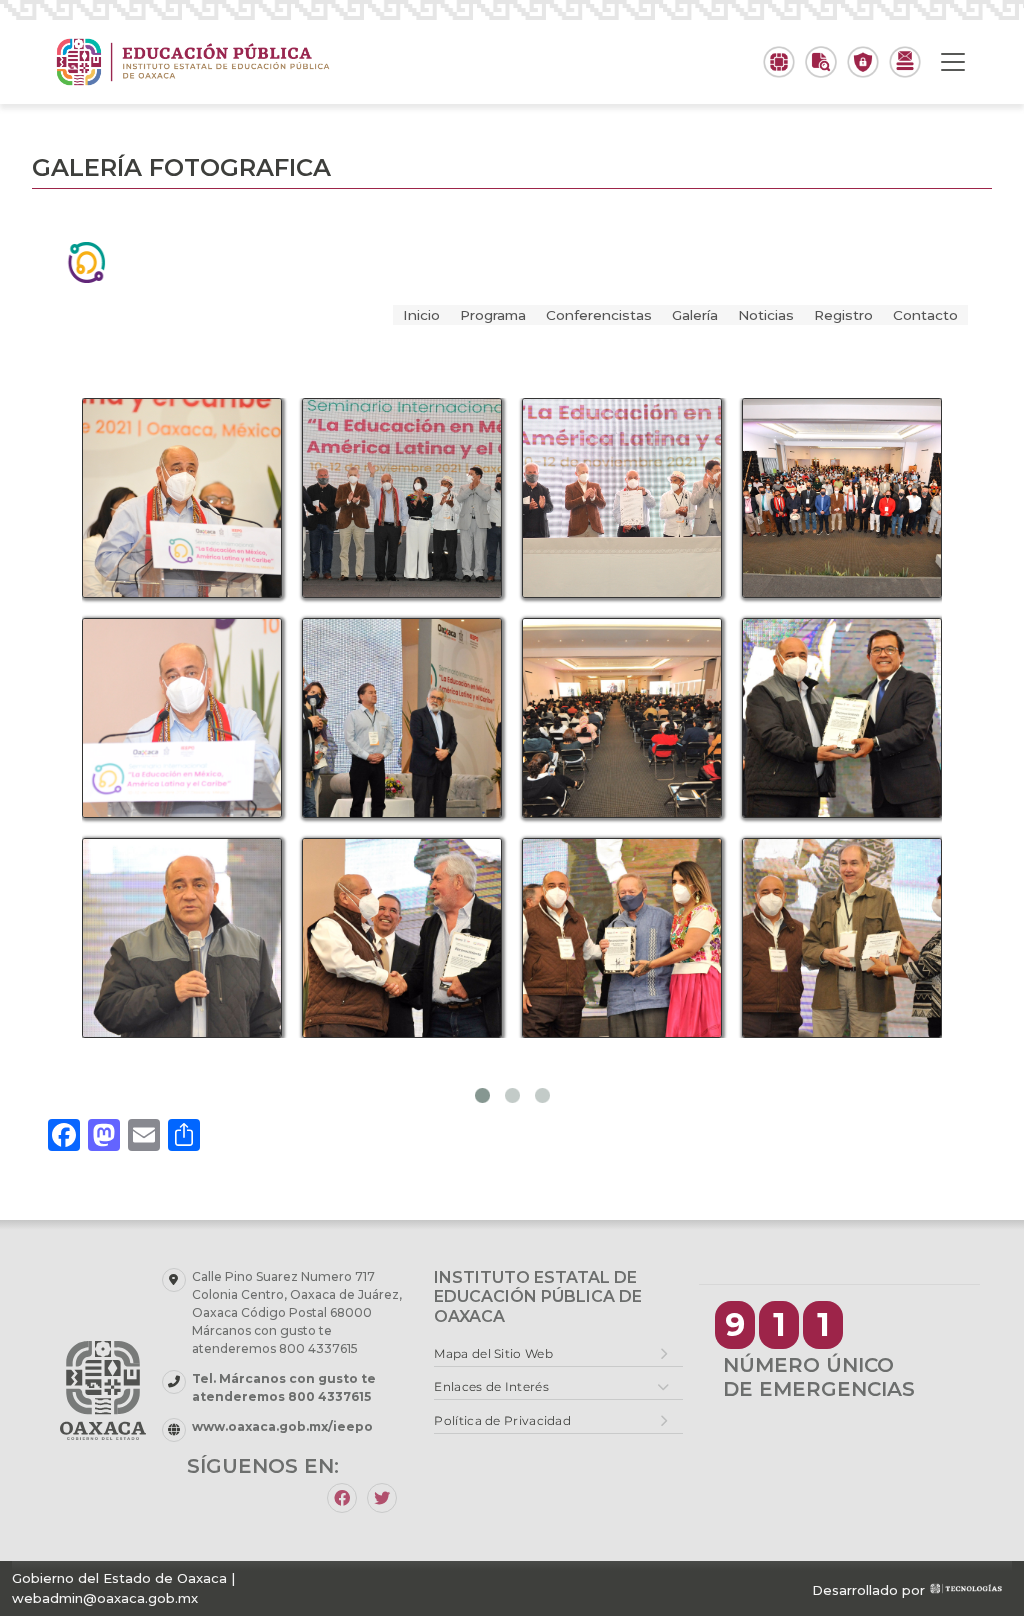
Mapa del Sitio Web (493, 1353)
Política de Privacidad (502, 1420)
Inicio (421, 315)
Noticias (766, 315)
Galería (695, 315)
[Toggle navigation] (953, 62)
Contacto (925, 315)
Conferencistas (599, 315)
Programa (493, 315)
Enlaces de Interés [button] (491, 1386)
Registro (843, 315)
